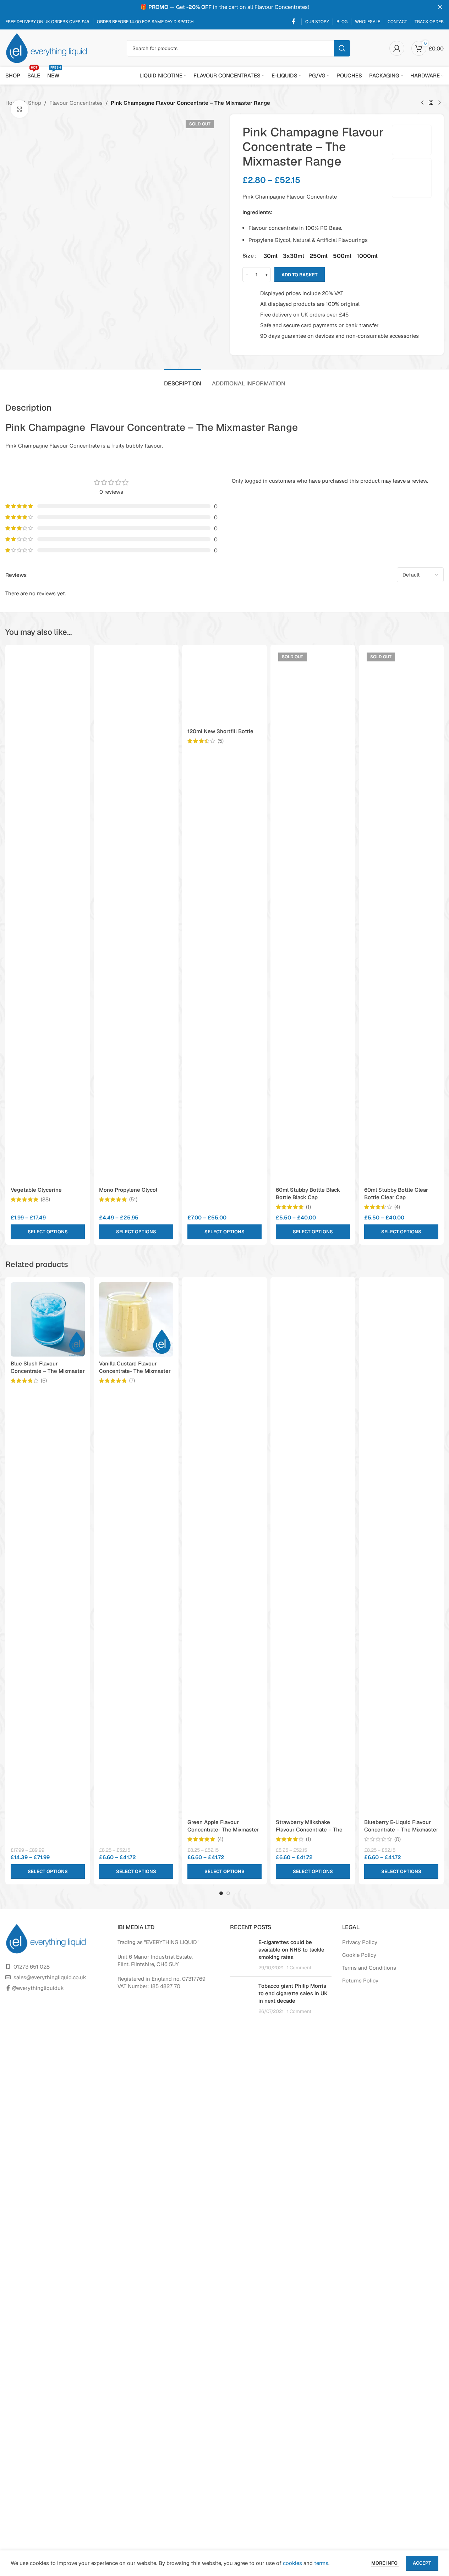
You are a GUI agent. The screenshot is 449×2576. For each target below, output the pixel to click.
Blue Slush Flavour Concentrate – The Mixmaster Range (48, 1371)
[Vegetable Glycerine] (48, 916)
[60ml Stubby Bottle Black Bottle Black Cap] (313, 916)
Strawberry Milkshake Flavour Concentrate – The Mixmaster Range (309, 1830)
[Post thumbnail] (242, 1955)
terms (321, 2563)
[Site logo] (46, 47)
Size (248, 256)
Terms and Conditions (369, 1968)
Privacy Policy (360, 1942)
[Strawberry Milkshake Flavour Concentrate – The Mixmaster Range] (313, 1549)
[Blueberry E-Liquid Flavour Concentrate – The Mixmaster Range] (401, 1549)
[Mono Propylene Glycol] (136, 916)
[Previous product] (422, 103)
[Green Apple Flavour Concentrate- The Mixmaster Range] (224, 1549)
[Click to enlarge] (20, 109)
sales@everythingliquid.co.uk (50, 1977)
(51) (133, 1199)
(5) (221, 741)
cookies (292, 2563)
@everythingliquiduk (38, 1988)
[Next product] (439, 103)
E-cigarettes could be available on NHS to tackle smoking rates (291, 1950)
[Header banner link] (224, 7)
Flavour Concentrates (76, 103)
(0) (398, 1839)
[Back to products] (431, 103)
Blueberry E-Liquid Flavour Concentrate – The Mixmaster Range (401, 1830)
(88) (45, 1199)
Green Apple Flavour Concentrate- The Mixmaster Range (223, 1830)
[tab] (183, 380)
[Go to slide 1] (221, 1893)
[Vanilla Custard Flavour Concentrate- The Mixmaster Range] (136, 1319)
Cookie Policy (359, 1955)
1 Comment (299, 1968)
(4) (397, 1207)
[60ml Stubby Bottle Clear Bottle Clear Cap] (401, 916)
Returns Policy (360, 1980)
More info (385, 2563)
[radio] (270, 256)
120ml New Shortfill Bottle (220, 731)
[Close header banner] (440, 7)
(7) (132, 1381)
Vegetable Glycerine (36, 1190)
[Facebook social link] (294, 21)
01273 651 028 (32, 1967)
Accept (422, 2563)
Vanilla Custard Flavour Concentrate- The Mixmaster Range (135, 1371)
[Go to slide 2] (228, 1893)
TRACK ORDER (429, 22)
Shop (35, 103)
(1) (308, 1207)
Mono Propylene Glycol (128, 1190)
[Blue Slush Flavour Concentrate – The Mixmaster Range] (48, 1319)
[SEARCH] (342, 48)
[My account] (397, 48)
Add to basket (300, 275)
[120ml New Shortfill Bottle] (224, 687)
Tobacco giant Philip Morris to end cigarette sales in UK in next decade (293, 1993)
